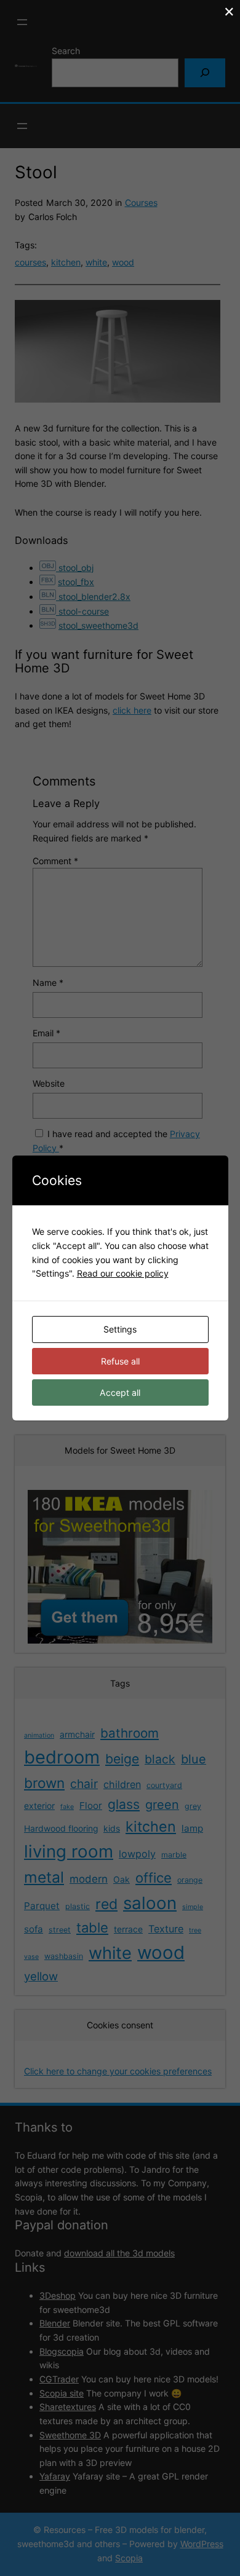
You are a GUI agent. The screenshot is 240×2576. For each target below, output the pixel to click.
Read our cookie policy (123, 1273)
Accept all (120, 1392)
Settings (120, 1329)
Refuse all (120, 1361)
